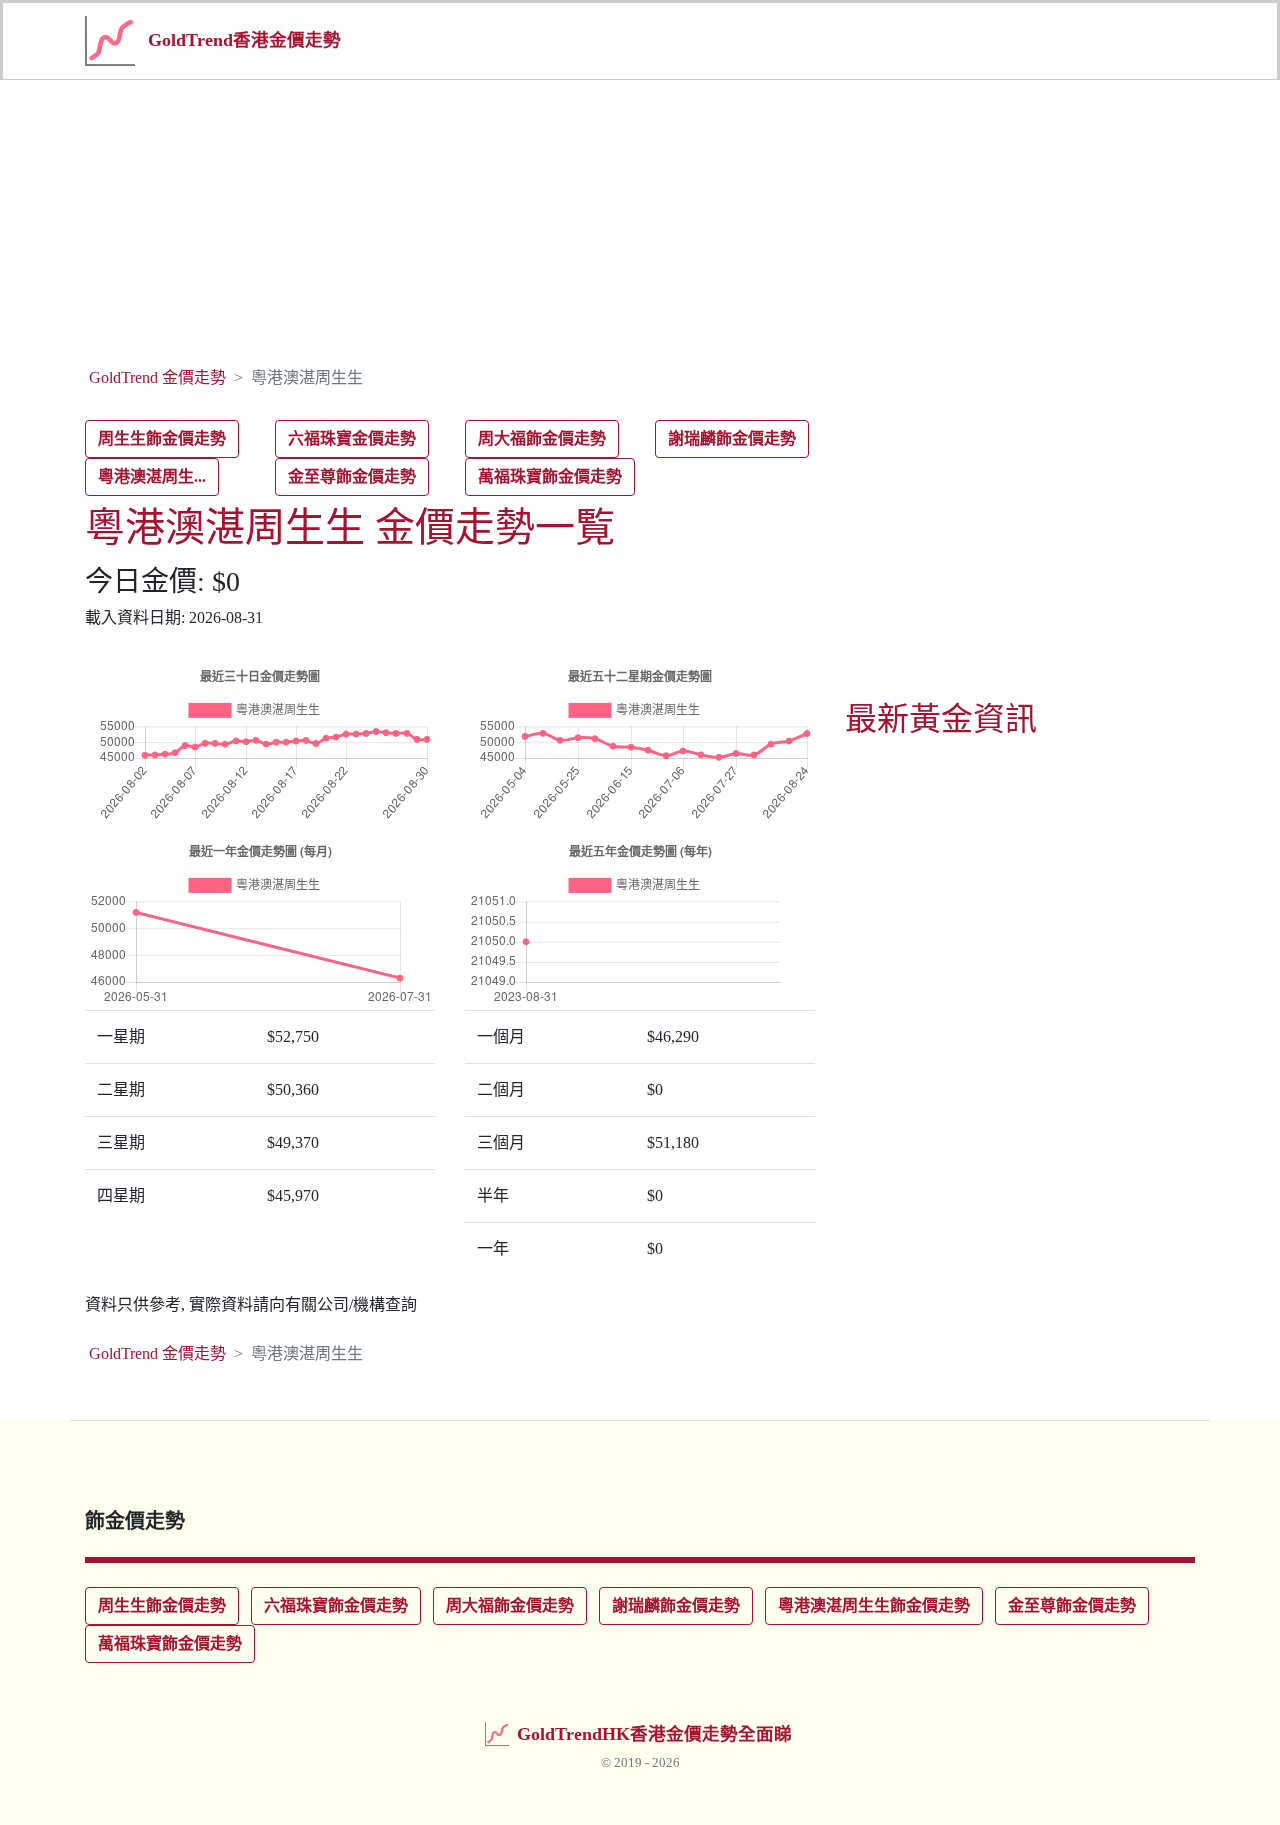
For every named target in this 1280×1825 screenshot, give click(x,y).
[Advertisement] (640, 220)
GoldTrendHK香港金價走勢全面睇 (654, 1734)
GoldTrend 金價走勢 (157, 377)
